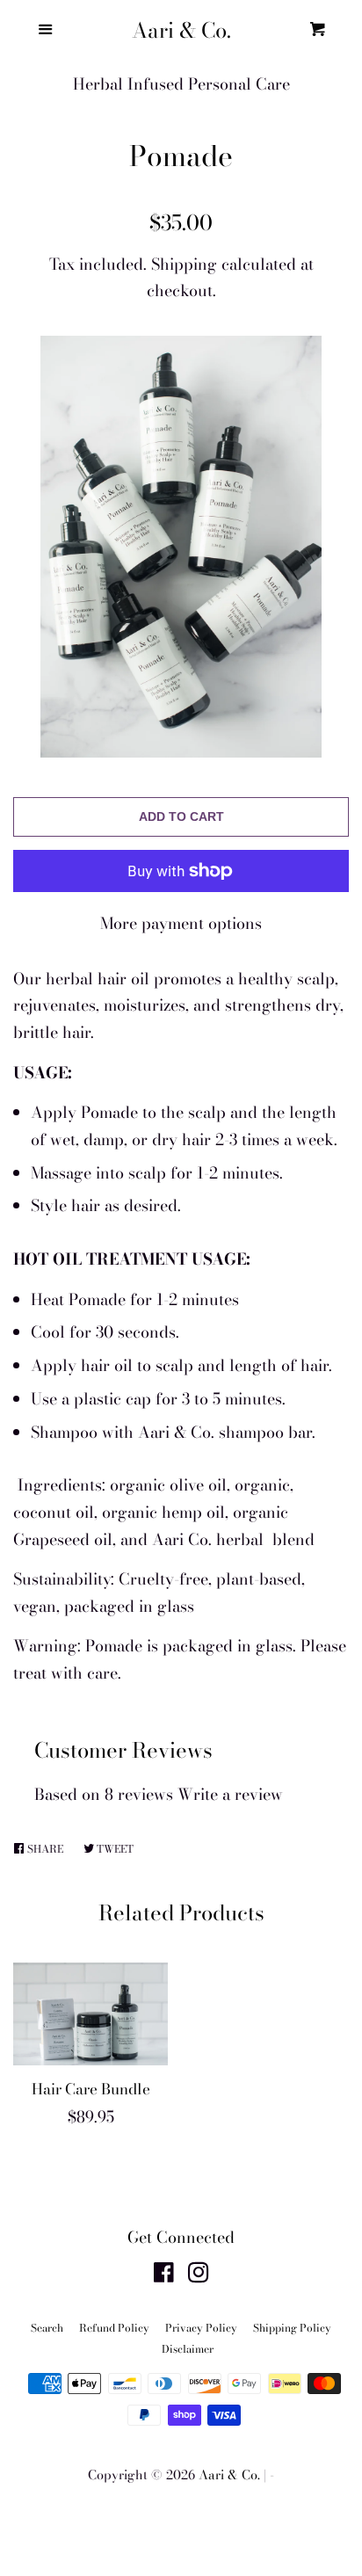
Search (47, 2328)
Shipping (184, 264)
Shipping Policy (292, 2328)
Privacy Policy (201, 2328)
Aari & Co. (181, 31)
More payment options (181, 923)
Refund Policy (114, 2328)
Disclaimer (188, 2349)
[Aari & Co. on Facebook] (164, 2275)
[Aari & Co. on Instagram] (199, 2275)
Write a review (230, 1794)
